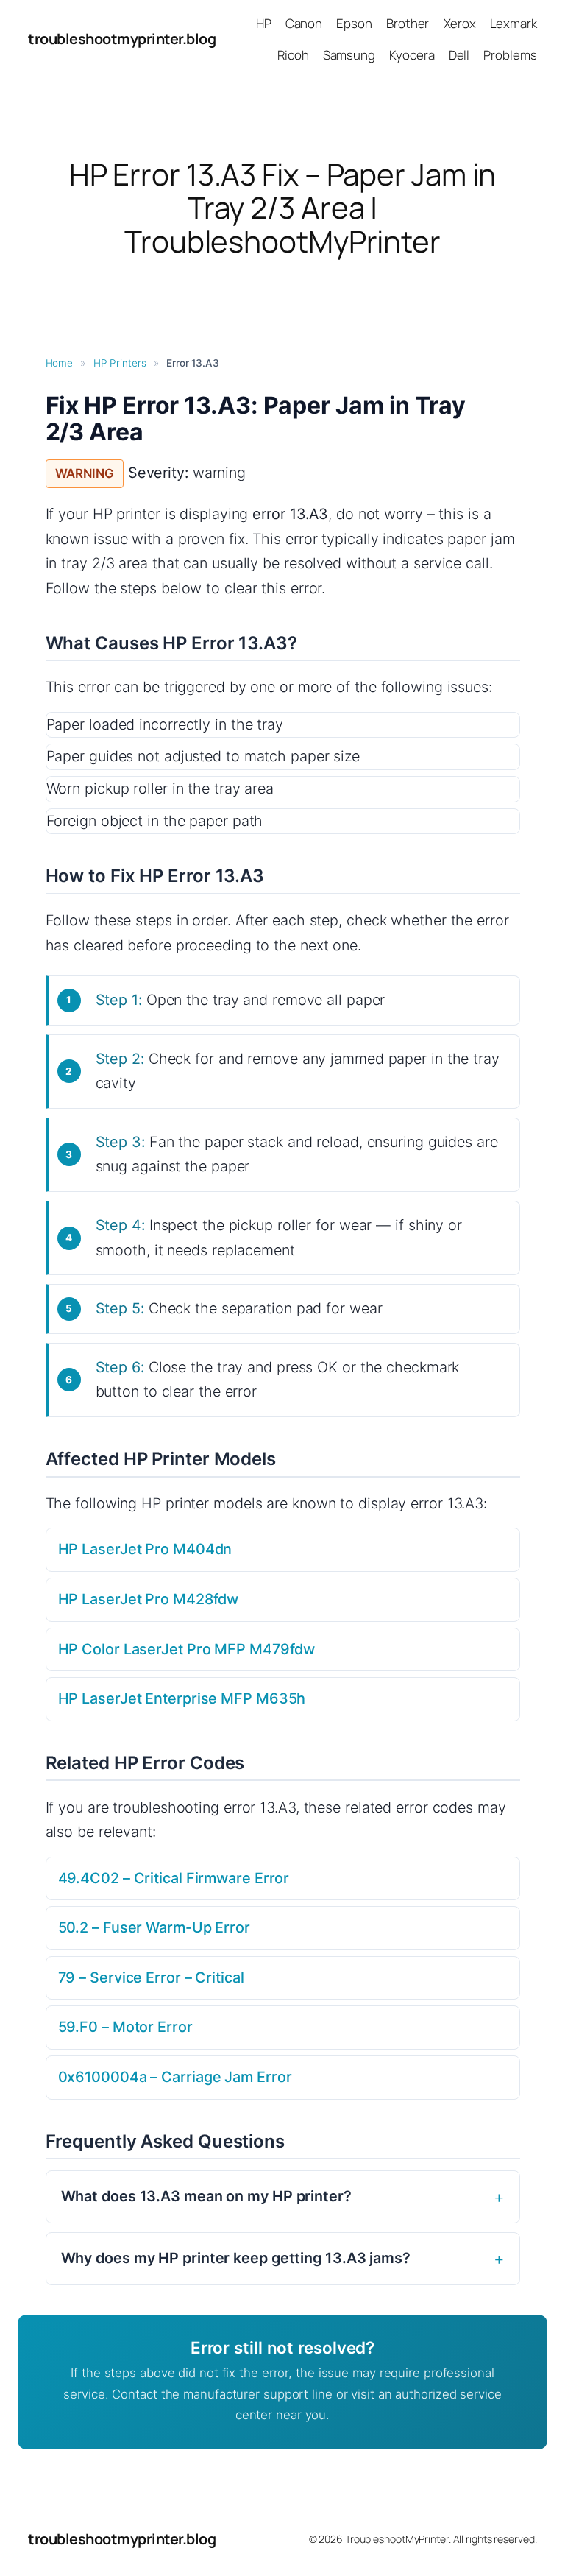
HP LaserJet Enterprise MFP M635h (182, 1698)
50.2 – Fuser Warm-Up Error (154, 1927)
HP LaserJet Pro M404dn (145, 1549)
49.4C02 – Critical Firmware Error (174, 1878)
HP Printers (120, 363)
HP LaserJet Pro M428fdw (149, 1599)
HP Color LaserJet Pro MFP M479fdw (187, 1649)
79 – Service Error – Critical (151, 1977)
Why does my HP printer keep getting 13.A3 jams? (236, 2258)
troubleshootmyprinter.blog (122, 39)
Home (60, 363)
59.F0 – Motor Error (125, 2027)
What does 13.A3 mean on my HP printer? (206, 2196)
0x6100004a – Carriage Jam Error (175, 2077)
